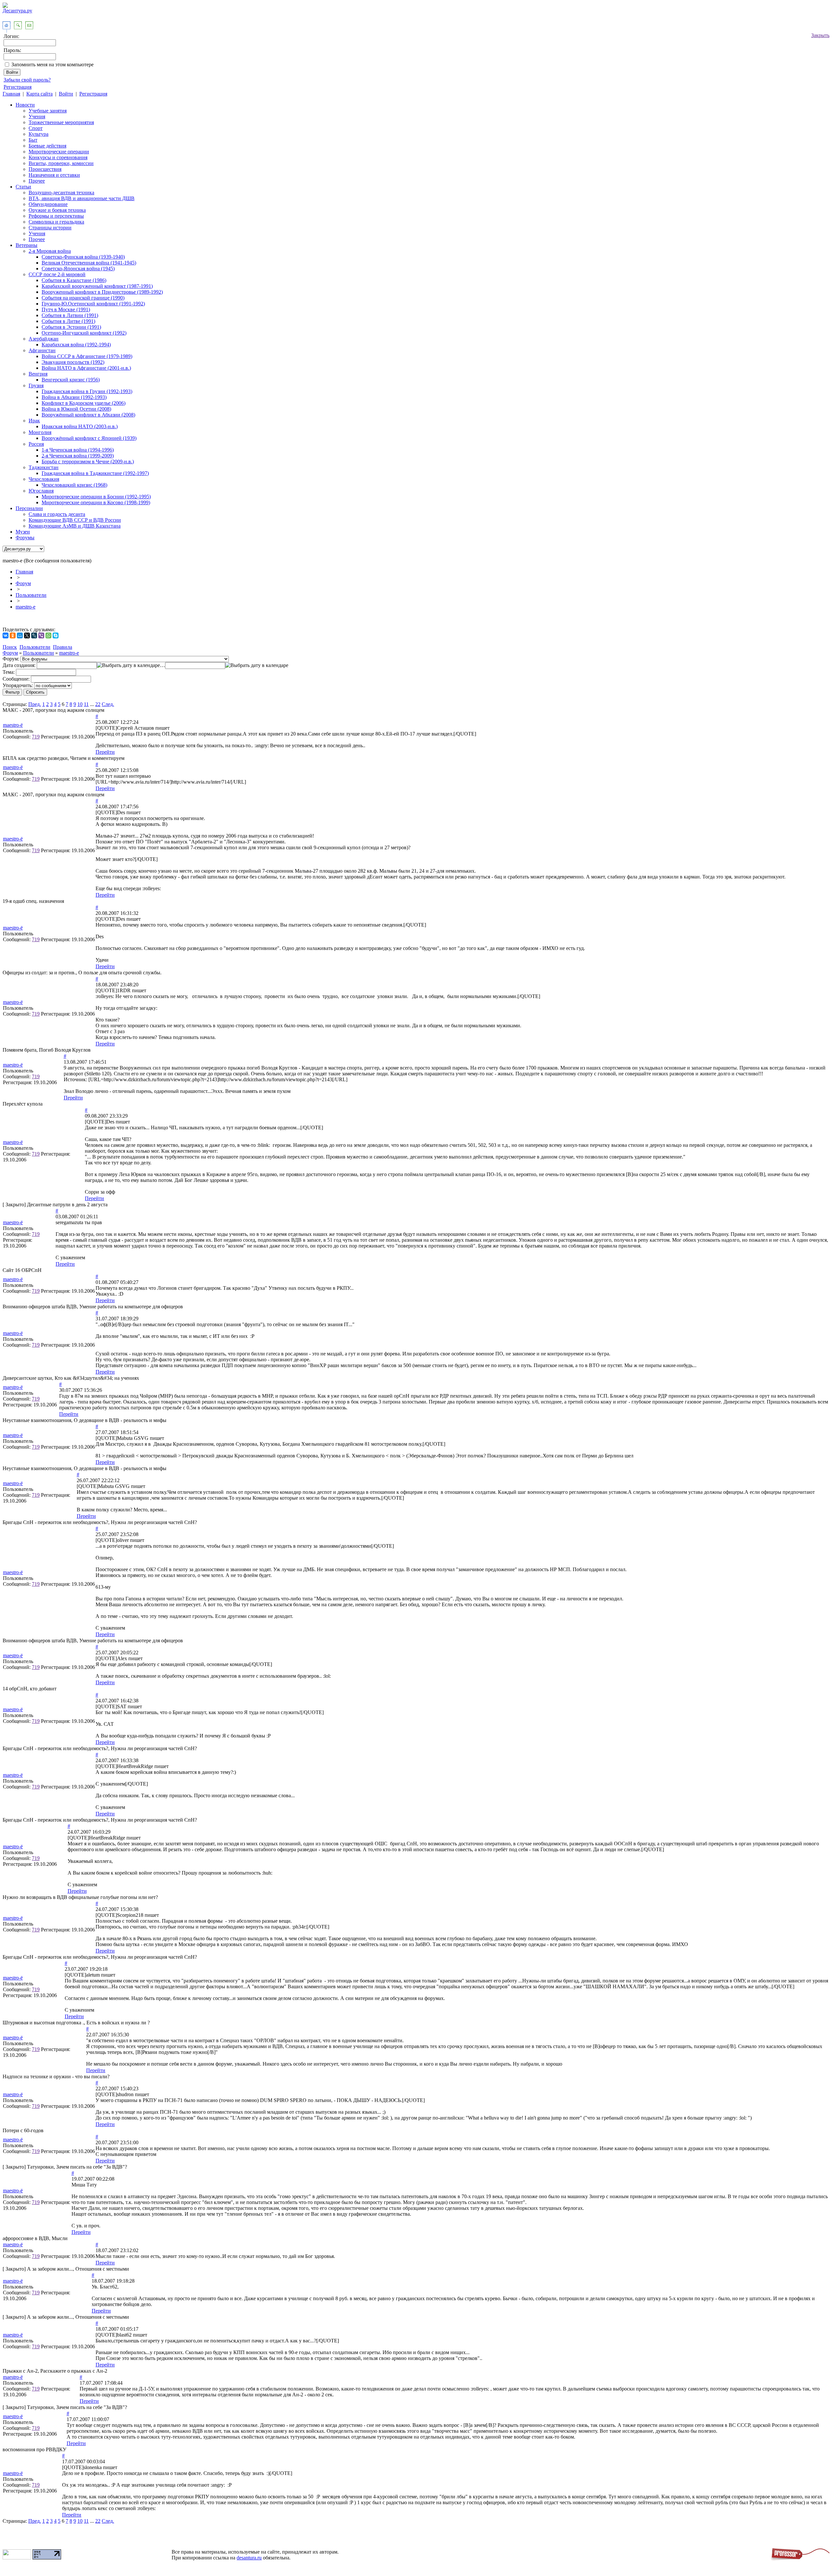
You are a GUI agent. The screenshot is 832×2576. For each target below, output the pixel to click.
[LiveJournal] (34, 635)
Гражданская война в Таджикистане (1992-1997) (95, 473)
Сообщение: (16, 679)
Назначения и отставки (54, 175)
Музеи (23, 532)
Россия (36, 444)
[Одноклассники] (13, 635)
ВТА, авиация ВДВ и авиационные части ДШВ (82, 198)
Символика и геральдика (56, 222)
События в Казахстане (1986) (74, 280)
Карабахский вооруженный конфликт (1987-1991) (97, 286)
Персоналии (29, 508)
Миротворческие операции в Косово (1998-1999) (96, 502)
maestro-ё (13, 725)
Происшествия (45, 169)
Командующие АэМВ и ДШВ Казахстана (75, 526)
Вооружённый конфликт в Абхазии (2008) (88, 415)
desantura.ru (249, 2558)
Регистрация (18, 87)
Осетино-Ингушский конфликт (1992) (84, 333)
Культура (39, 134)
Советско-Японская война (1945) (78, 269)
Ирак (34, 421)
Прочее (37, 181)
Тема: (9, 672)
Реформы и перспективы (56, 216)
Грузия (36, 385)
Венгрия (38, 374)
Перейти (105, 752)
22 (98, 704)
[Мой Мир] (20, 635)
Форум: (11, 659)
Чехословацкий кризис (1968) (74, 485)
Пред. (35, 704)
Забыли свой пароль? (27, 80)
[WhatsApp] (48, 635)
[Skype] (56, 635)
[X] (27, 635)
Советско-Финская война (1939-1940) (83, 257)
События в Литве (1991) (68, 321)
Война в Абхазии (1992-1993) (74, 397)
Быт (33, 140)
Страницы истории (50, 228)
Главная (11, 94)
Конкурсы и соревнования (58, 157)
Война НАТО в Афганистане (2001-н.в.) (86, 368)
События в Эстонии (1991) (71, 327)
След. (108, 704)
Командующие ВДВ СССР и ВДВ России (75, 520)
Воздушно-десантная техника (61, 192)
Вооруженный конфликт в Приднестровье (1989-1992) (102, 292)
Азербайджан (44, 339)
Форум (23, 583)
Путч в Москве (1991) (66, 309)
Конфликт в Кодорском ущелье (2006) (84, 403)
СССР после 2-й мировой (57, 274)
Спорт (36, 128)
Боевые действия (47, 146)
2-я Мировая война (50, 251)
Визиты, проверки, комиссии (61, 163)
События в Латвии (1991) (70, 315)
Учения (37, 116)
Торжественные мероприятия (61, 122)
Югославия (41, 491)
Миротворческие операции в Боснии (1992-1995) (96, 497)
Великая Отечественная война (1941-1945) (89, 263)
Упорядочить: (18, 685)
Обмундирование (48, 204)
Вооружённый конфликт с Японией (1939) (89, 438)
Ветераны (26, 245)
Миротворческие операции (59, 152)
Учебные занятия (48, 111)
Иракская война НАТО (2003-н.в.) (80, 426)
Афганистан (42, 350)
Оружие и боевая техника (57, 210)
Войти (66, 94)
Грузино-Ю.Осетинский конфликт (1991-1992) (93, 304)
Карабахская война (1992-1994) (76, 345)
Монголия (40, 432)
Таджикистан (44, 467)
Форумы (25, 538)
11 (86, 704)
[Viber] (41, 635)
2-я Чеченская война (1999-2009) (78, 456)
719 (36, 737)
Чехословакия (44, 479)
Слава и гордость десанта (57, 514)
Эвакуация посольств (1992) (73, 362)
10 (80, 704)
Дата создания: (19, 665)
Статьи (23, 187)
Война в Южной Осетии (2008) (76, 409)
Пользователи (31, 595)
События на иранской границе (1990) (83, 298)
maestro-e (26, 607)
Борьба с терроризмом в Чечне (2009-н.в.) (88, 461)
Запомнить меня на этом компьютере (52, 64)
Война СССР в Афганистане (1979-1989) (87, 356)
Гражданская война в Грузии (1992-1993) (87, 391)
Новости (25, 105)
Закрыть (820, 35)
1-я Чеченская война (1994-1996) (78, 450)
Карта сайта (39, 94)
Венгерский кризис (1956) (71, 380)
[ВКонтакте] (6, 635)
